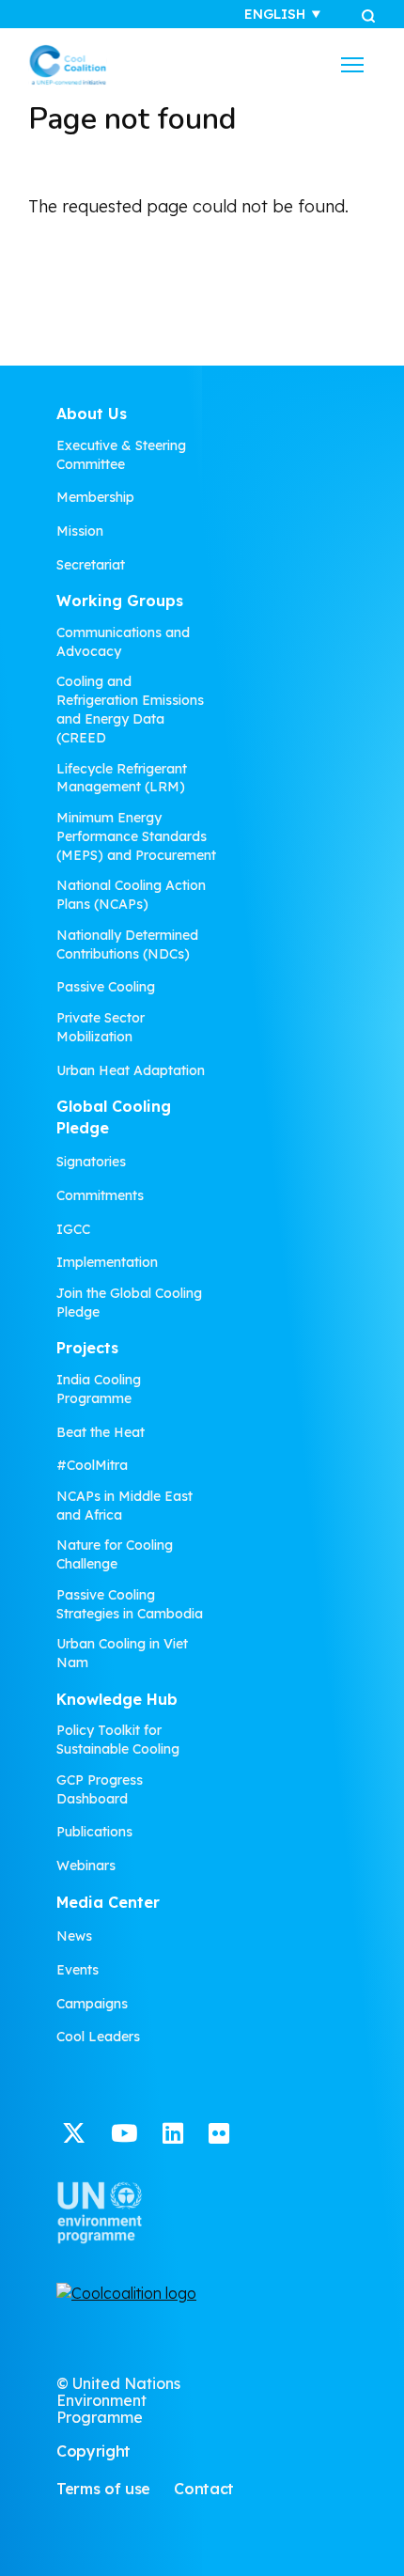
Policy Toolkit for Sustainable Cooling (118, 1740)
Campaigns (92, 2004)
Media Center (108, 1902)
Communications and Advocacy (123, 642)
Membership (95, 497)
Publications (94, 1832)
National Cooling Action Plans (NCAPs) (131, 895)
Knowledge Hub (117, 1699)
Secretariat (91, 565)
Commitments (100, 1195)
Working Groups (120, 601)
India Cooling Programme (99, 1389)
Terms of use (103, 2489)
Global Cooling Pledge (114, 1117)
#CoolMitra (92, 1465)
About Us (92, 414)
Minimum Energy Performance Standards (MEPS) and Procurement (136, 836)
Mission (80, 531)
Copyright (93, 2451)
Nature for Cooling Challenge (115, 1554)
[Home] (68, 65)
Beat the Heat (101, 1432)
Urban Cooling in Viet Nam (122, 1653)
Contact (204, 2489)
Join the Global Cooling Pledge (129, 1303)
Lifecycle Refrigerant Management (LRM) (122, 778)
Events (78, 1970)
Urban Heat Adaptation (131, 1070)
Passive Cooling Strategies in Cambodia (130, 1604)
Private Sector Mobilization (101, 1027)
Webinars (86, 1866)
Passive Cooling (106, 987)
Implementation (107, 1262)
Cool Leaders (98, 2037)
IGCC (73, 1229)
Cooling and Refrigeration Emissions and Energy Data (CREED (130, 710)
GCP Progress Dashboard (100, 1789)
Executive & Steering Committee (121, 455)
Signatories (91, 1162)
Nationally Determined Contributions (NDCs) (127, 945)
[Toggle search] (368, 15)
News (74, 1936)
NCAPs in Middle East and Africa (124, 1506)
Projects (87, 1348)
